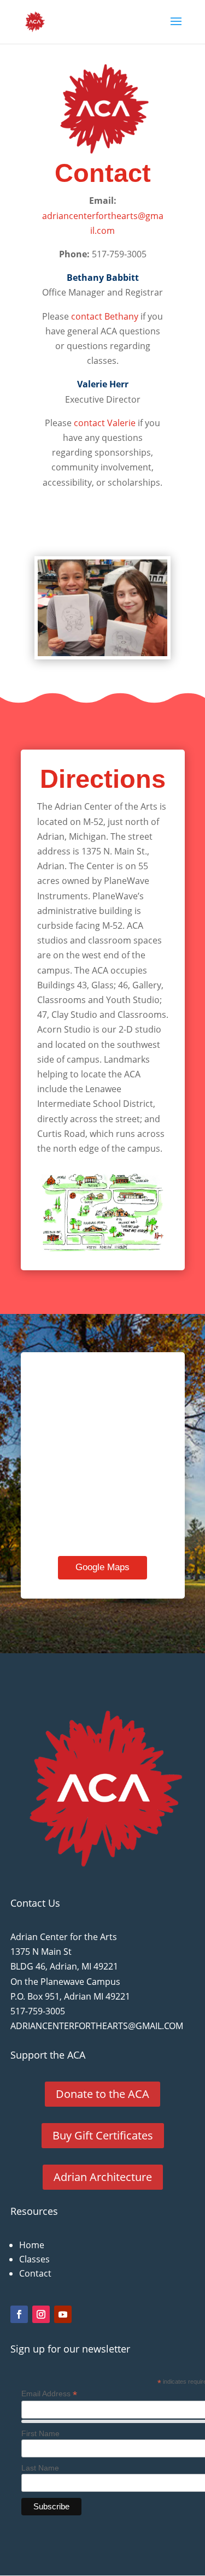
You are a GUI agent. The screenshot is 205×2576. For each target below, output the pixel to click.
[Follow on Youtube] (63, 2314)
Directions (103, 780)
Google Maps (102, 1567)
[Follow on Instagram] (41, 2314)
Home (32, 2245)
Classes (34, 2259)
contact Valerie (105, 423)
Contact (103, 174)
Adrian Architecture (103, 2177)
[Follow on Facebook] (19, 2314)
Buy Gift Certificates (103, 2135)
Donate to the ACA (102, 2094)
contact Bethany (105, 316)
